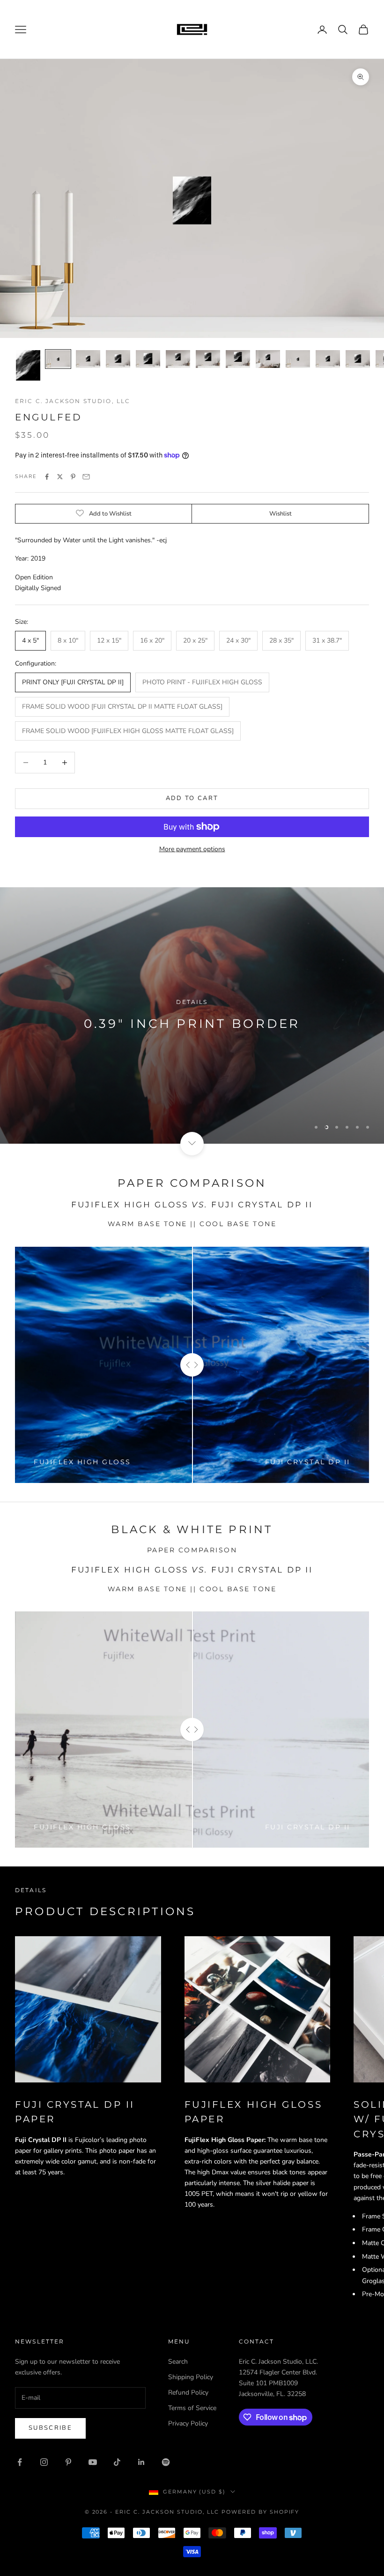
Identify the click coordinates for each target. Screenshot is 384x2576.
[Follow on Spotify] (166, 2462)
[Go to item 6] (178, 359)
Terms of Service (192, 2408)
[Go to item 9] (268, 359)
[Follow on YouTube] (93, 2462)
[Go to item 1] (28, 365)
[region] (192, 1015)
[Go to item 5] (148, 359)
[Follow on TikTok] (117, 2462)
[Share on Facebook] (47, 477)
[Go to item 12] (358, 359)
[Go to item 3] (88, 359)
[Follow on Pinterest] (68, 2462)
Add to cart (192, 798)
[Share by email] (86, 477)
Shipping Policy (191, 2377)
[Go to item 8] (238, 359)
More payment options (192, 849)
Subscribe (50, 2428)
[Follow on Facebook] (20, 2462)
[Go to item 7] (208, 359)
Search (178, 2362)
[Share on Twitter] (60, 477)
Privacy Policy (188, 2423)
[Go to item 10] (298, 359)
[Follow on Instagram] (44, 2462)
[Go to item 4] (118, 359)
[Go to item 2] (58, 359)
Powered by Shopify (261, 2512)
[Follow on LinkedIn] (141, 2462)
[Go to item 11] (328, 359)
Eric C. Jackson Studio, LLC (73, 401)
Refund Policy (188, 2393)
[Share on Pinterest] (73, 477)
